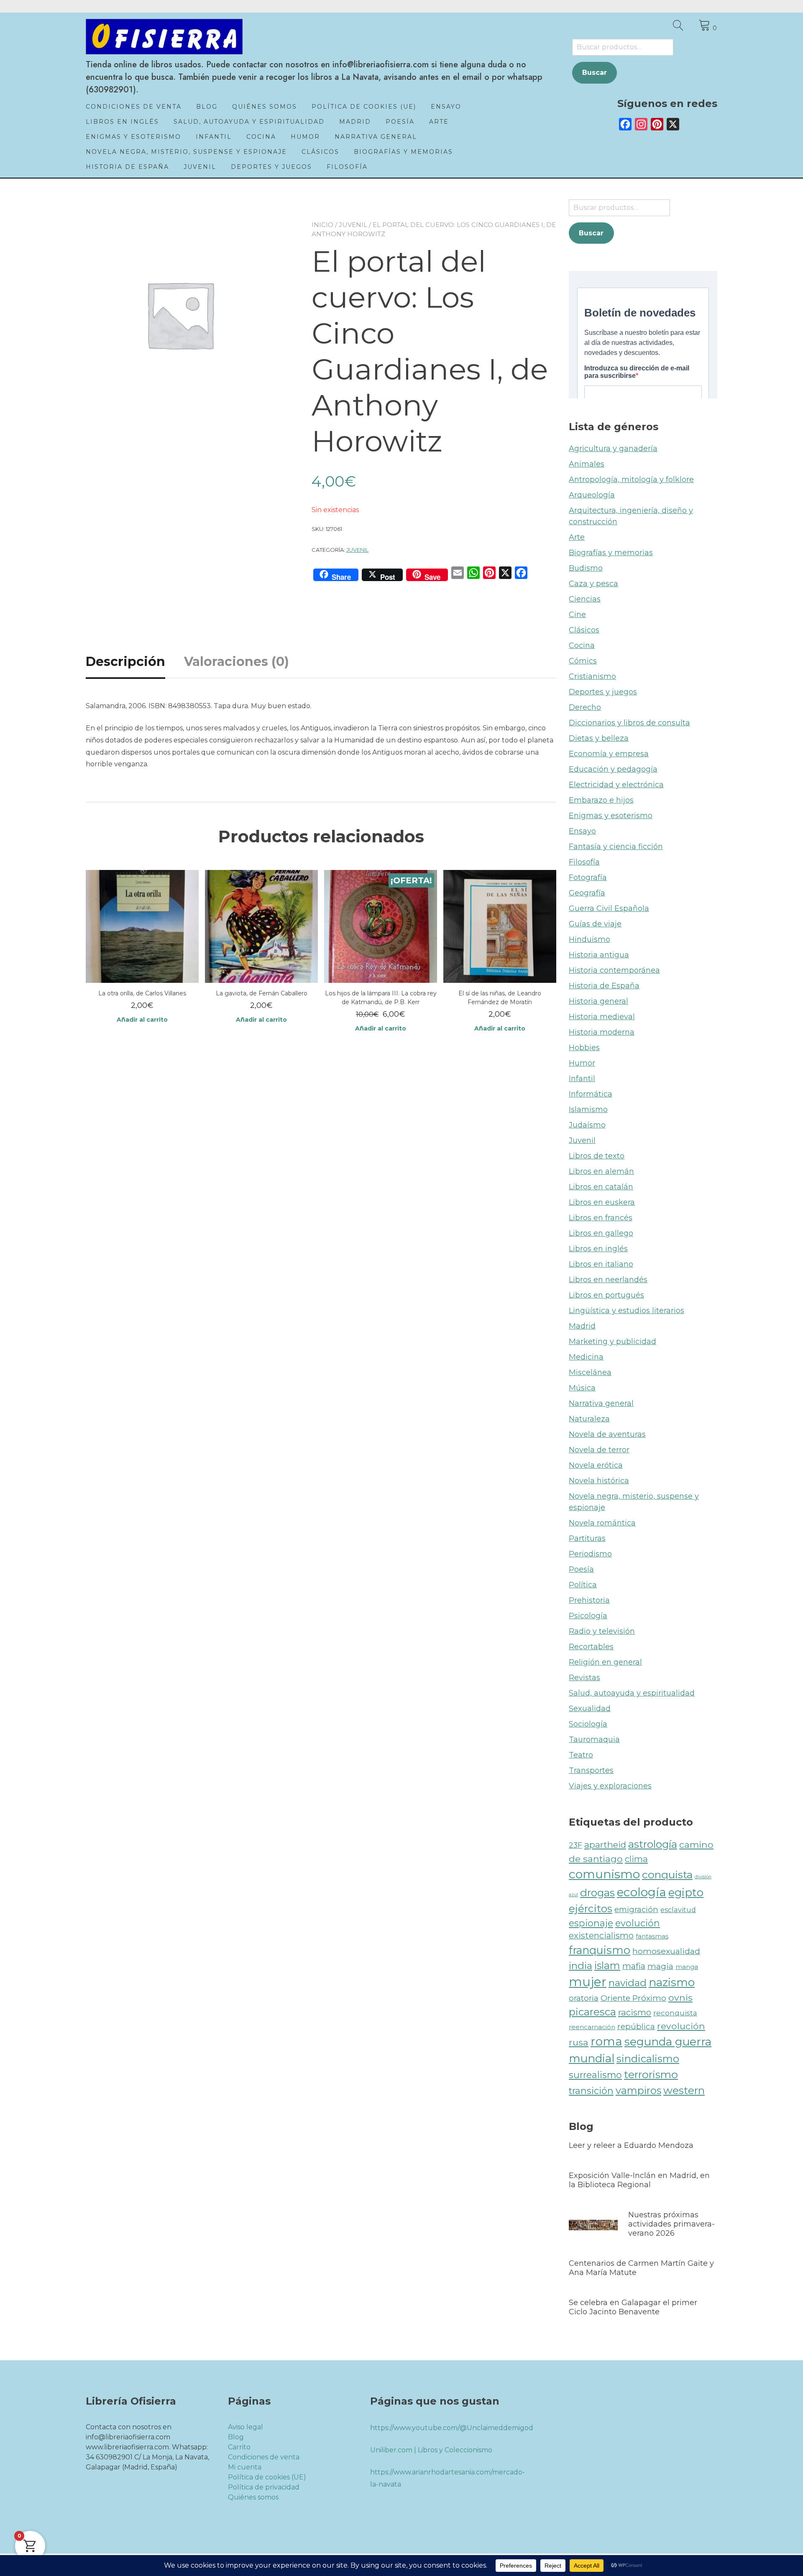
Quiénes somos (265, 107)
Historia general (598, 1001)
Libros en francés (601, 1218)
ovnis (680, 1997)
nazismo (672, 1982)
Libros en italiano (601, 1264)
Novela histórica (599, 1481)
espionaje (591, 1923)
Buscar (595, 73)
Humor (305, 137)
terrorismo (651, 2074)
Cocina (261, 137)
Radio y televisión (602, 1631)
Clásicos (320, 152)
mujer (588, 1982)
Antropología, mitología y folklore (631, 479)
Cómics (583, 661)
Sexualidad (590, 1709)
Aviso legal (246, 2427)
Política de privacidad (264, 2487)
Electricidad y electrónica (616, 785)
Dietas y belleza (599, 738)
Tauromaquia (594, 1739)
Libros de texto (597, 1156)
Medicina (586, 1357)
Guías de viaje (595, 924)
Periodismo (590, 1554)
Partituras (587, 1538)
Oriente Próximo (633, 1998)
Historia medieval (602, 1017)
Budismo (586, 568)
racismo (635, 2012)
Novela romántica (602, 1523)
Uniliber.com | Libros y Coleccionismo (431, 2450)
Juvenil (200, 167)
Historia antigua (599, 955)
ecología (642, 1892)
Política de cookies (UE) (364, 107)
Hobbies (584, 1048)
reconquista (675, 2013)
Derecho (585, 707)
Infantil (214, 137)
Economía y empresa (609, 754)
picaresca (592, 2012)
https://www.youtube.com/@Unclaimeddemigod (452, 2428)
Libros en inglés (122, 122)
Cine (577, 615)
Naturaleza (589, 1419)
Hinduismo (589, 939)
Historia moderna (602, 1032)
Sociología (588, 1724)
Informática (591, 1094)
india (581, 1966)
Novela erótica (596, 1465)
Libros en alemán (601, 1171)
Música (582, 1388)
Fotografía (588, 877)
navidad (628, 1983)
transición (591, 2091)
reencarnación (592, 2027)
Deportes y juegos (271, 167)
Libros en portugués (606, 1295)
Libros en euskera (602, 1202)
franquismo (600, 1950)
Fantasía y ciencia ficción (616, 847)
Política (583, 1585)
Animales (587, 464)
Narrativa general (376, 137)
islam (607, 1965)
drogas (597, 1892)
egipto (686, 1892)
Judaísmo (587, 1125)
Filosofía (347, 167)
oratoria (584, 1998)
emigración (636, 1909)
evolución (638, 1923)
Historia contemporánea (614, 970)
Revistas (584, 1678)
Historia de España (127, 167)
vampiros (638, 2090)
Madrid (355, 122)
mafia (634, 1966)
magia (660, 1966)
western (684, 2090)
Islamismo (588, 1109)
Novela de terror (599, 1450)
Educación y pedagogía (613, 769)
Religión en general (605, 1662)
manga (687, 1967)
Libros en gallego (601, 1233)
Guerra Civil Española (609, 908)
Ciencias (585, 599)
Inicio (322, 225)
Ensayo (446, 107)
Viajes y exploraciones (610, 1786)
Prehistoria (589, 1600)
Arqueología (592, 495)
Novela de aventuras (607, 1434)
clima (636, 1859)
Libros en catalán (601, 1187)
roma (606, 2041)
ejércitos (591, 1908)
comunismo (604, 1874)
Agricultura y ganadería (613, 449)
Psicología (588, 1616)
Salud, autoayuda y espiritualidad (249, 122)
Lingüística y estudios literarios (627, 1311)
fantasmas (652, 1936)
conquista (667, 1875)
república (636, 2026)
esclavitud (678, 1910)
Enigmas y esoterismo (133, 137)
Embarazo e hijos (601, 800)
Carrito (239, 2447)
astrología (653, 1844)
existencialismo (601, 1936)
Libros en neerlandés (608, 1280)
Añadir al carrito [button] (142, 1020)
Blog (207, 107)
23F (575, 1845)
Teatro (581, 1755)
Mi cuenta (245, 2467)
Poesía (400, 122)
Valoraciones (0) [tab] (237, 662)
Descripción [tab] (125, 662)
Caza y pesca (593, 584)
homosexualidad (666, 1951)
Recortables (591, 1647)
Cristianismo (592, 676)
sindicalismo (648, 2059)
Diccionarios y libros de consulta (629, 723)
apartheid (605, 1845)
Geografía (587, 893)
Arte (439, 122)
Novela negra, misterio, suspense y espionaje (186, 152)
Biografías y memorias (403, 152)
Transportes (591, 1770)
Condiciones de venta (134, 107)
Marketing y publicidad (612, 1342)
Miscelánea (590, 1372)
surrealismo (595, 2075)
